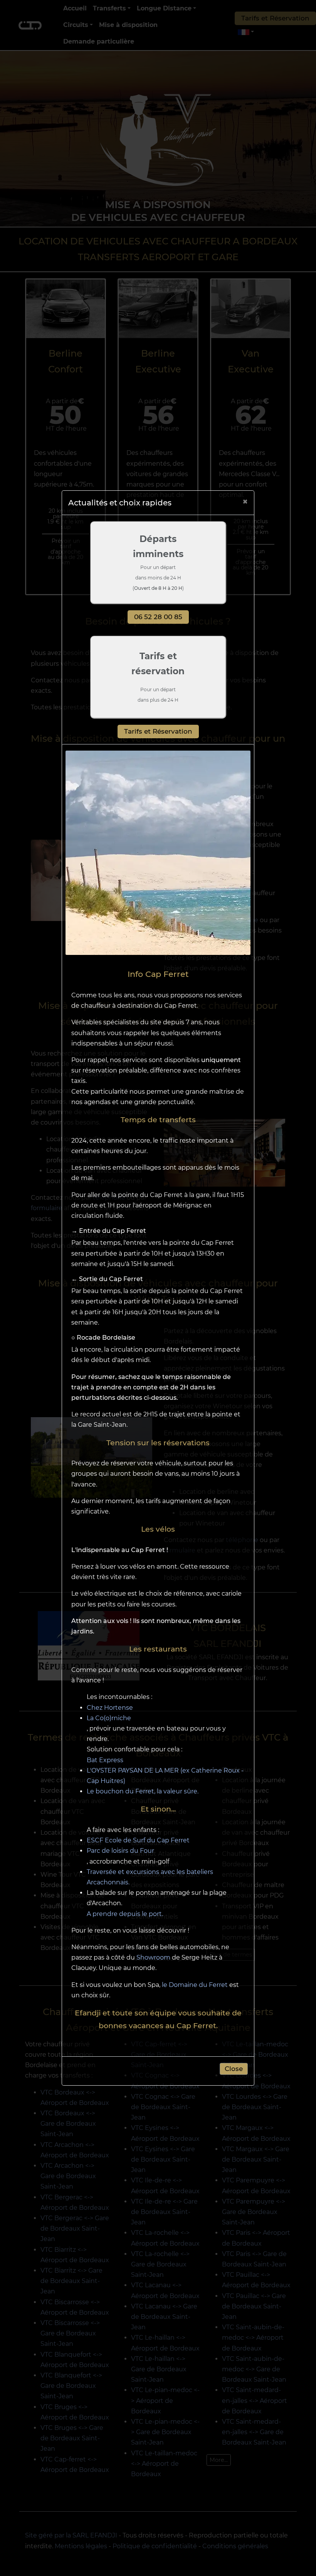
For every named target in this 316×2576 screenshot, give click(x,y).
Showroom (153, 1957)
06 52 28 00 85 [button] (158, 617)
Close (234, 2069)
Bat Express (105, 1760)
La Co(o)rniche (109, 1718)
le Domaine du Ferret (195, 1985)
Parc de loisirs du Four (120, 1851)
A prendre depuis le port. (125, 1914)
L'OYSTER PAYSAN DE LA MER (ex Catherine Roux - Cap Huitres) (165, 1776)
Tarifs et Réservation (158, 731)
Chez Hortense (110, 1708)
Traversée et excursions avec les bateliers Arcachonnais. (150, 1877)
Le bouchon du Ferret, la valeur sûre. (143, 1791)
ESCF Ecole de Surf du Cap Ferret (138, 1840)
